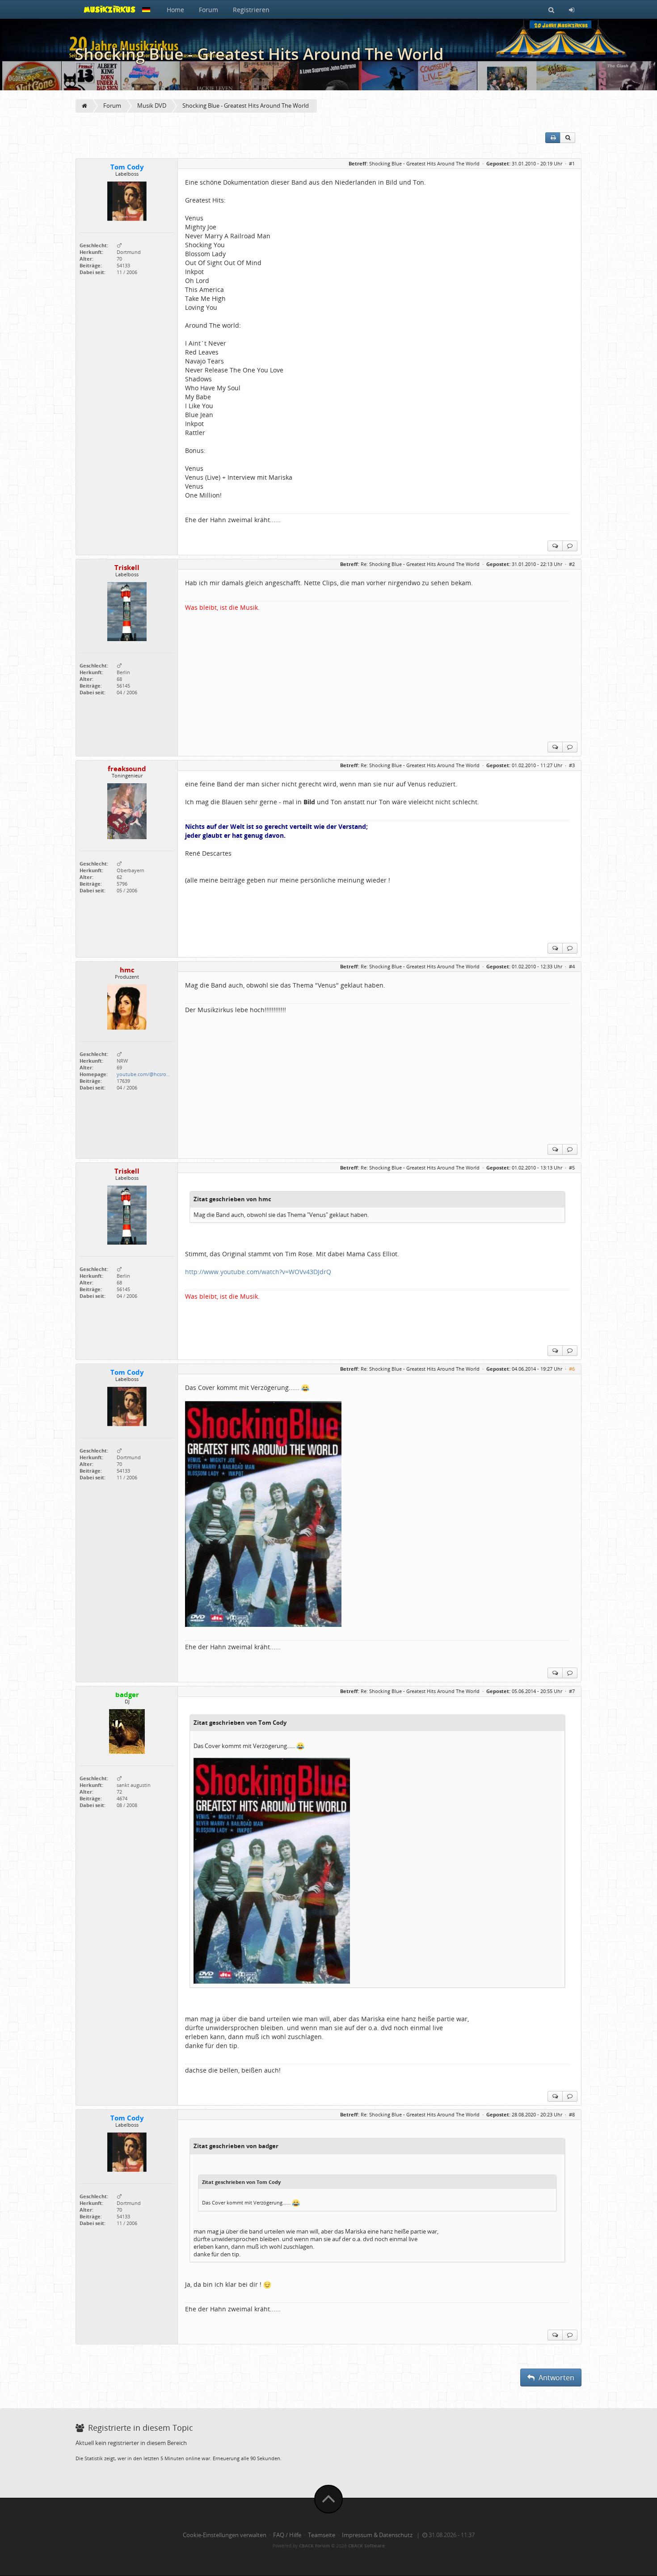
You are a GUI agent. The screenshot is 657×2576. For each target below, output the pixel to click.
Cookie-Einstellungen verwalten (225, 2535)
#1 (572, 163)
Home (175, 10)
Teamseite (322, 2535)
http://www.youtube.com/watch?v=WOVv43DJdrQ (258, 1272)
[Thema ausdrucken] (553, 138)
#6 (572, 1369)
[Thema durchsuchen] (568, 138)
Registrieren (251, 10)
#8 (572, 2114)
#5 (572, 1168)
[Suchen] (551, 9)
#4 (572, 966)
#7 (572, 1691)
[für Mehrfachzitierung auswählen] (555, 546)
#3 (572, 765)
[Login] (572, 9)
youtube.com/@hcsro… (143, 1074)
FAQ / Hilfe (287, 2535)
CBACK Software (366, 2546)
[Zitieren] (570, 546)
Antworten (556, 2378)
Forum (208, 10)
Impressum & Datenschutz (377, 2535)
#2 (572, 564)
